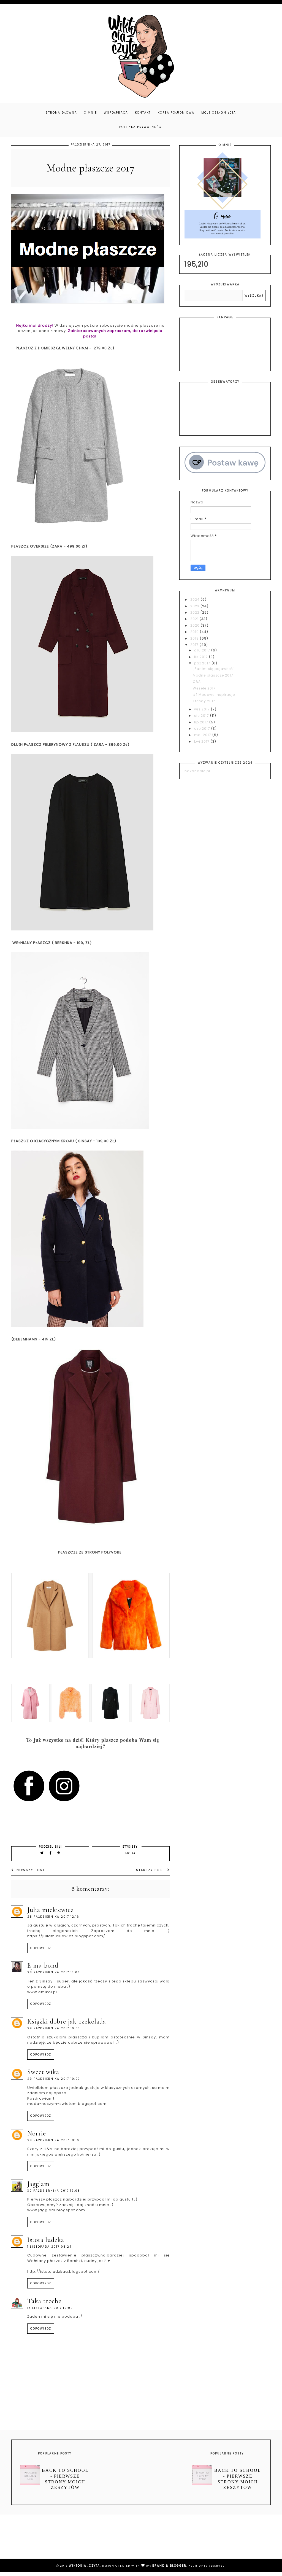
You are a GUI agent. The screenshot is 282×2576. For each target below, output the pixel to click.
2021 (195, 619)
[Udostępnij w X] (42, 1853)
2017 (195, 645)
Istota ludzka (46, 2240)
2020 (196, 625)
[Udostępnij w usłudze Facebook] (51, 1853)
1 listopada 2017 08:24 (49, 2247)
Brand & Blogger (169, 2566)
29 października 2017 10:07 (54, 2079)
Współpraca (116, 113)
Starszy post (150, 1870)
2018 (195, 638)
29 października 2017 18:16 (53, 2140)
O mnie (90, 113)
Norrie (37, 2133)
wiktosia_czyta (84, 2566)
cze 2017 (203, 728)
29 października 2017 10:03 (54, 2028)
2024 (196, 599)
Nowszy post (31, 1870)
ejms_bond (43, 1965)
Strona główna (61, 113)
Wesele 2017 (204, 688)
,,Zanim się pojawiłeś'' (214, 669)
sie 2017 (202, 716)
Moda (131, 1853)
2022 (195, 612)
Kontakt (143, 113)
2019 (195, 632)
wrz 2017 (203, 709)
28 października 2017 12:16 (53, 1917)
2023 (195, 606)
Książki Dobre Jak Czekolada (67, 2021)
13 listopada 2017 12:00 (50, 2308)
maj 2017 (203, 735)
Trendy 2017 (204, 701)
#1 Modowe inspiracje (214, 695)
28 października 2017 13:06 (54, 1972)
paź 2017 (203, 663)
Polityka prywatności (141, 127)
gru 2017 (203, 650)
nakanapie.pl (197, 771)
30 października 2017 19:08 (54, 2191)
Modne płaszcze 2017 (213, 675)
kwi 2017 (202, 741)
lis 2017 (202, 657)
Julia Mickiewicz (51, 1910)
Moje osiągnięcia (219, 113)
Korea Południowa (176, 113)
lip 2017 (202, 722)
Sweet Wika (43, 2072)
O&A (197, 682)
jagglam (38, 2184)
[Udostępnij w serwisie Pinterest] (59, 1853)
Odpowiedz (41, 1948)
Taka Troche (44, 2301)
